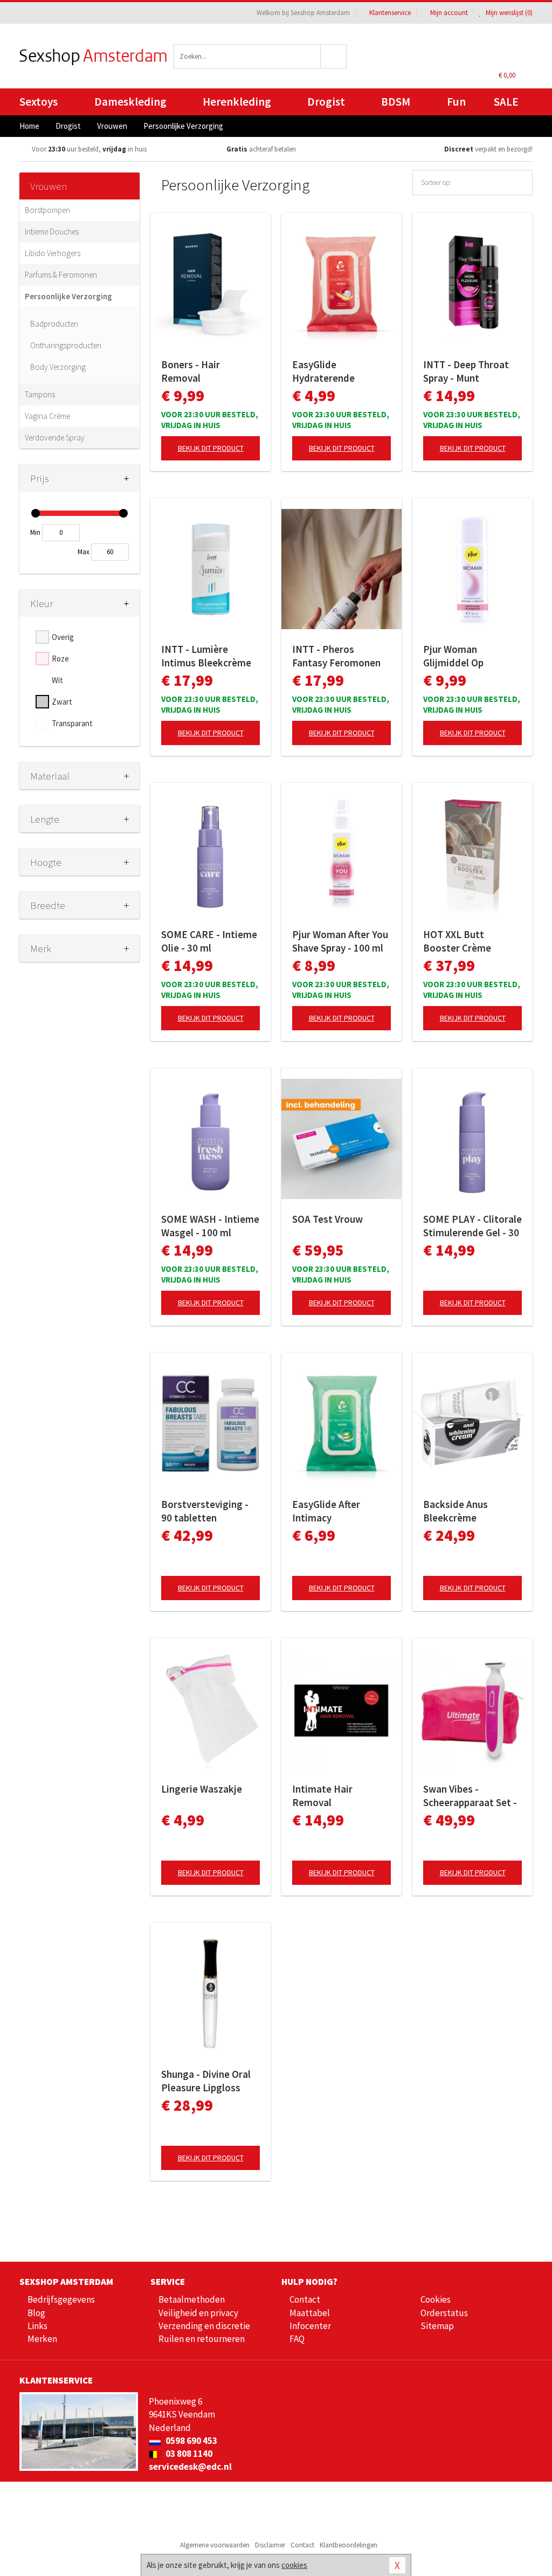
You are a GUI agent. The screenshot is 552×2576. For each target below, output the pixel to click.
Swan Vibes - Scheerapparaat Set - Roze (470, 1796)
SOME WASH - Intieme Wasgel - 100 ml (210, 1226)
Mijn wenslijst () (508, 13)
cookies (294, 2565)
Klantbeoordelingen (349, 2545)
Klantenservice (390, 13)
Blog (36, 2313)
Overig (63, 637)
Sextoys (39, 102)
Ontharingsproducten (66, 345)
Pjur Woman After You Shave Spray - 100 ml (340, 941)
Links (37, 2326)
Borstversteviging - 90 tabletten (205, 1511)
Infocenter (310, 2326)
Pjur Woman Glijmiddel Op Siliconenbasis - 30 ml (471, 656)
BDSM (396, 102)
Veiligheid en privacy (198, 2313)
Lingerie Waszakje (202, 1789)
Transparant (72, 723)
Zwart (62, 702)
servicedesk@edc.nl (190, 2467)
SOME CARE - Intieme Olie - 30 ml (209, 941)
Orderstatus (444, 2313)
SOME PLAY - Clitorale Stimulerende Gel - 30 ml (472, 1226)
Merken (42, 2339)
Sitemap (437, 2326)
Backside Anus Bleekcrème (456, 1511)
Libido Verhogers (53, 253)
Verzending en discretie (204, 2326)
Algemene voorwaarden (215, 2545)
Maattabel (310, 2313)
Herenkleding (237, 102)
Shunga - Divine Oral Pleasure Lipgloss (206, 2081)
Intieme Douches (52, 232)
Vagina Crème (47, 416)
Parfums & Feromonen (61, 275)
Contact (305, 2299)
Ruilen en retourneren (202, 2339)
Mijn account (449, 13)
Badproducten (54, 324)
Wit (57, 680)
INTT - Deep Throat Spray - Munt (466, 371)
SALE (506, 102)
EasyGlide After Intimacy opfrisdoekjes (326, 1511)
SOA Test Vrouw (327, 1219)
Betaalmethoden (192, 2299)
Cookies (436, 2299)
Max (84, 552)
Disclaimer (270, 2545)
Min (35, 532)
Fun (456, 102)
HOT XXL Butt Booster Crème (457, 941)
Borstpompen (47, 210)
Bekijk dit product (211, 448)
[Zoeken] (334, 56)
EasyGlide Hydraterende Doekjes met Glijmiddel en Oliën (334, 371)
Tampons (40, 394)
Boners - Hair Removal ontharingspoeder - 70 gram (205, 371)
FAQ (297, 2339)
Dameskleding (130, 102)
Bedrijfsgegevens (61, 2299)
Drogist (326, 102)
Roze (60, 659)
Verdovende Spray (55, 438)
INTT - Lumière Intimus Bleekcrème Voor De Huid (206, 656)
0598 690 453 (191, 2441)
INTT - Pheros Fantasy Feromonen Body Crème (336, 656)
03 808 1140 (188, 2454)
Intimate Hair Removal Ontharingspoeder (333, 1796)
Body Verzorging (58, 367)
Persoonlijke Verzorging (68, 296)
